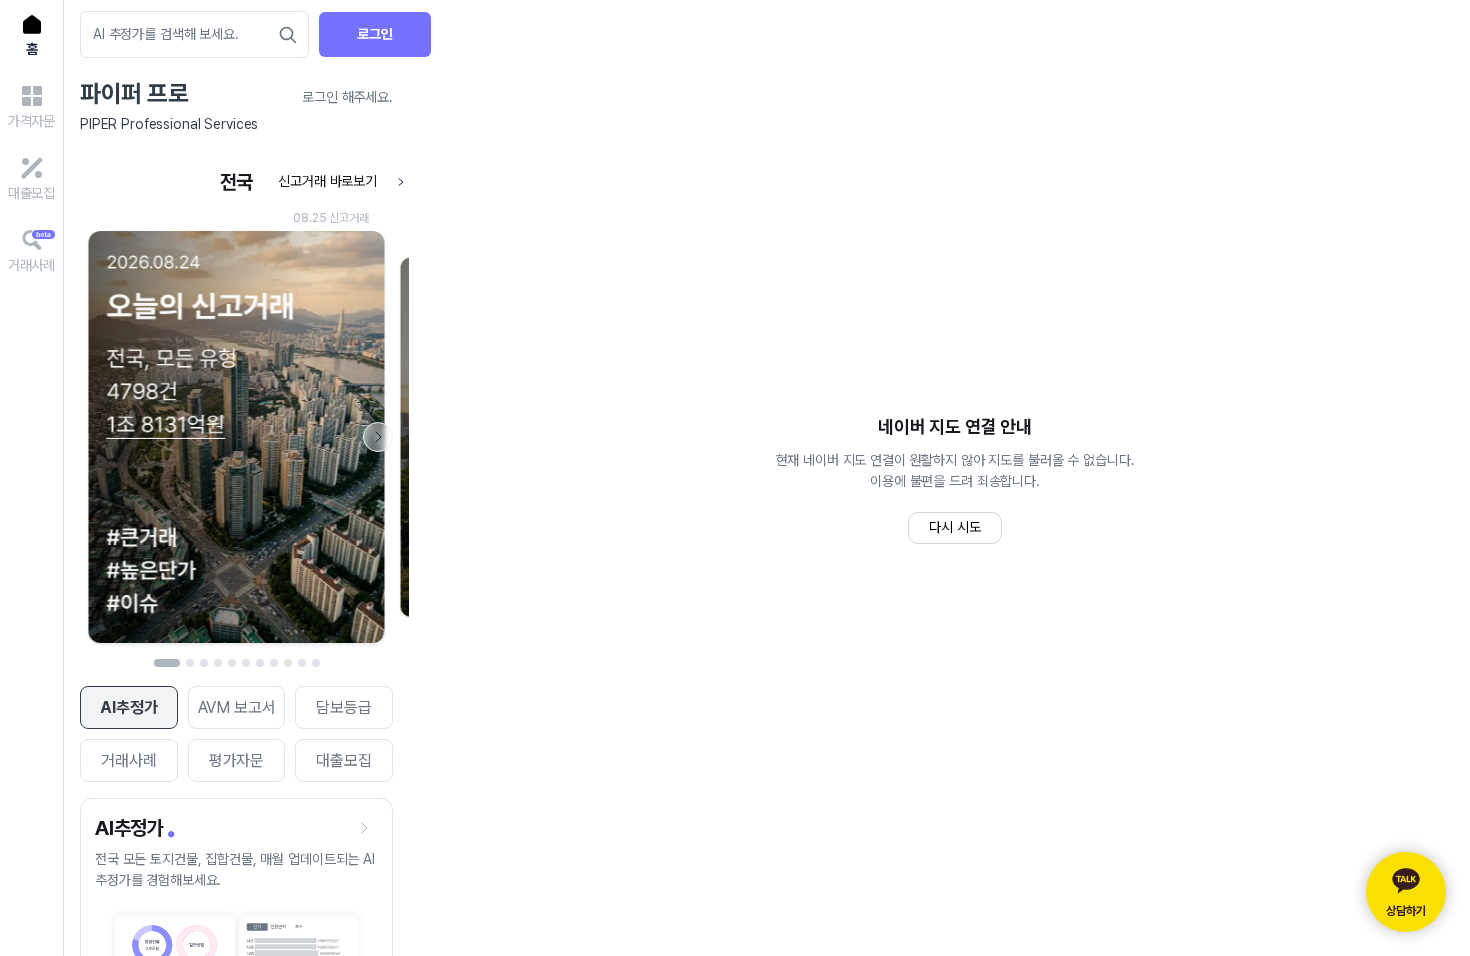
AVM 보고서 (237, 707)
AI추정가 (128, 707)
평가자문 (236, 760)
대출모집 (343, 760)
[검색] (288, 35)
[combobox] (184, 34)
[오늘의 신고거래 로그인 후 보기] (236, 407)
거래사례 (128, 760)
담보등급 (343, 707)
